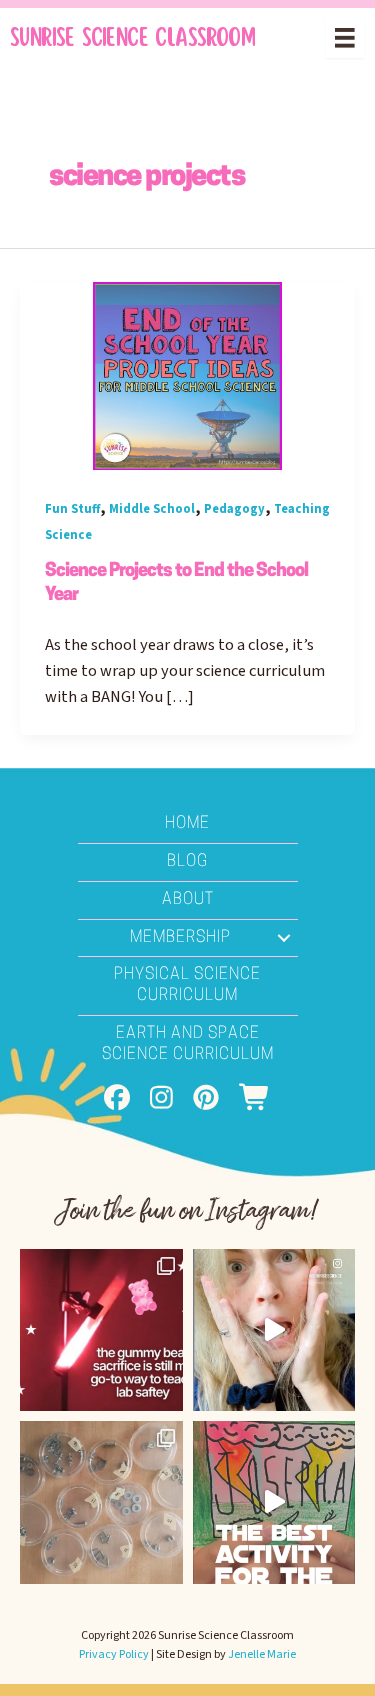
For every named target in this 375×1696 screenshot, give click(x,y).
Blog (187, 862)
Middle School (152, 509)
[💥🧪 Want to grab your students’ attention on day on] (101, 1330)
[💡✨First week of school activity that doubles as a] (274, 1502)
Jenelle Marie (262, 1654)
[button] (284, 938)
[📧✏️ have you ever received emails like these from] (274, 1330)
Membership (180, 938)
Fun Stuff (72, 509)
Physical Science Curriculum (187, 985)
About (188, 900)
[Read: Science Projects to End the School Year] (187, 375)
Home (187, 824)
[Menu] (345, 38)
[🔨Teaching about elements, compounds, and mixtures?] (101, 1502)
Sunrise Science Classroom (132, 37)
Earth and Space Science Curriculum (188, 1044)
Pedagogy (234, 509)
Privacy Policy (114, 1654)
